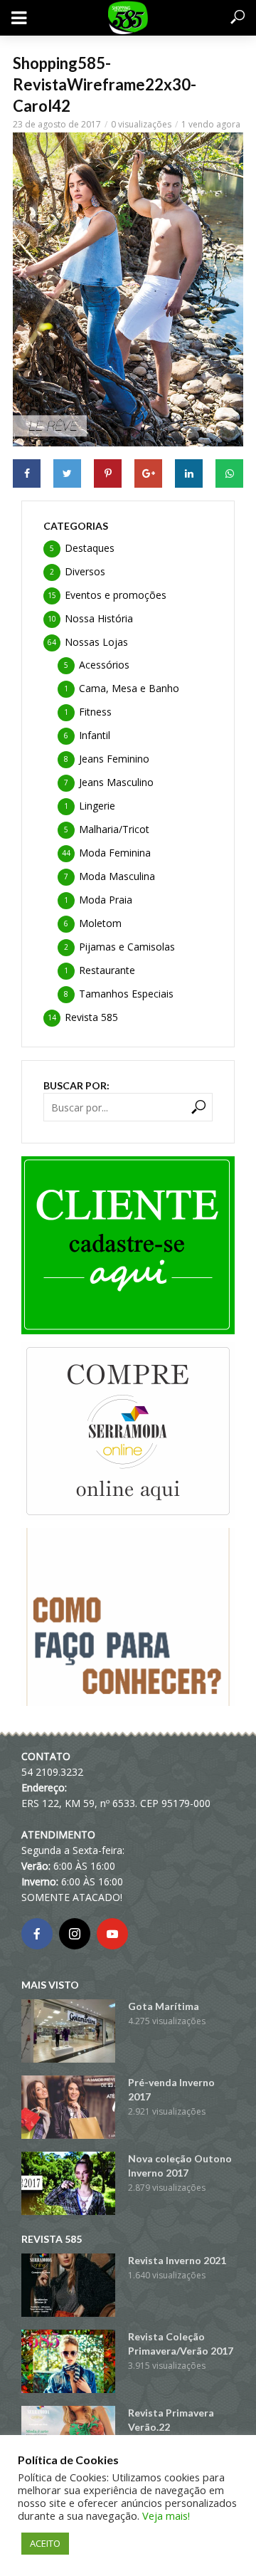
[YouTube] (112, 1934)
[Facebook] (37, 1934)
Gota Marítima (164, 2006)
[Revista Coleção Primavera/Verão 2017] (68, 2361)
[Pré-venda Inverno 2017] (68, 2107)
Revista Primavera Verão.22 (171, 2420)
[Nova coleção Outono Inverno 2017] (68, 2183)
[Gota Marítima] (68, 2031)
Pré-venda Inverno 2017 (171, 2089)
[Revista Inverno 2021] (68, 2285)
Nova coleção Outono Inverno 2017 (180, 2166)
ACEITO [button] (45, 2543)
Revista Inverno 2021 (177, 2260)
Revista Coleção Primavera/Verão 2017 (181, 2344)
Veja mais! (166, 2515)
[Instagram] (75, 1934)
